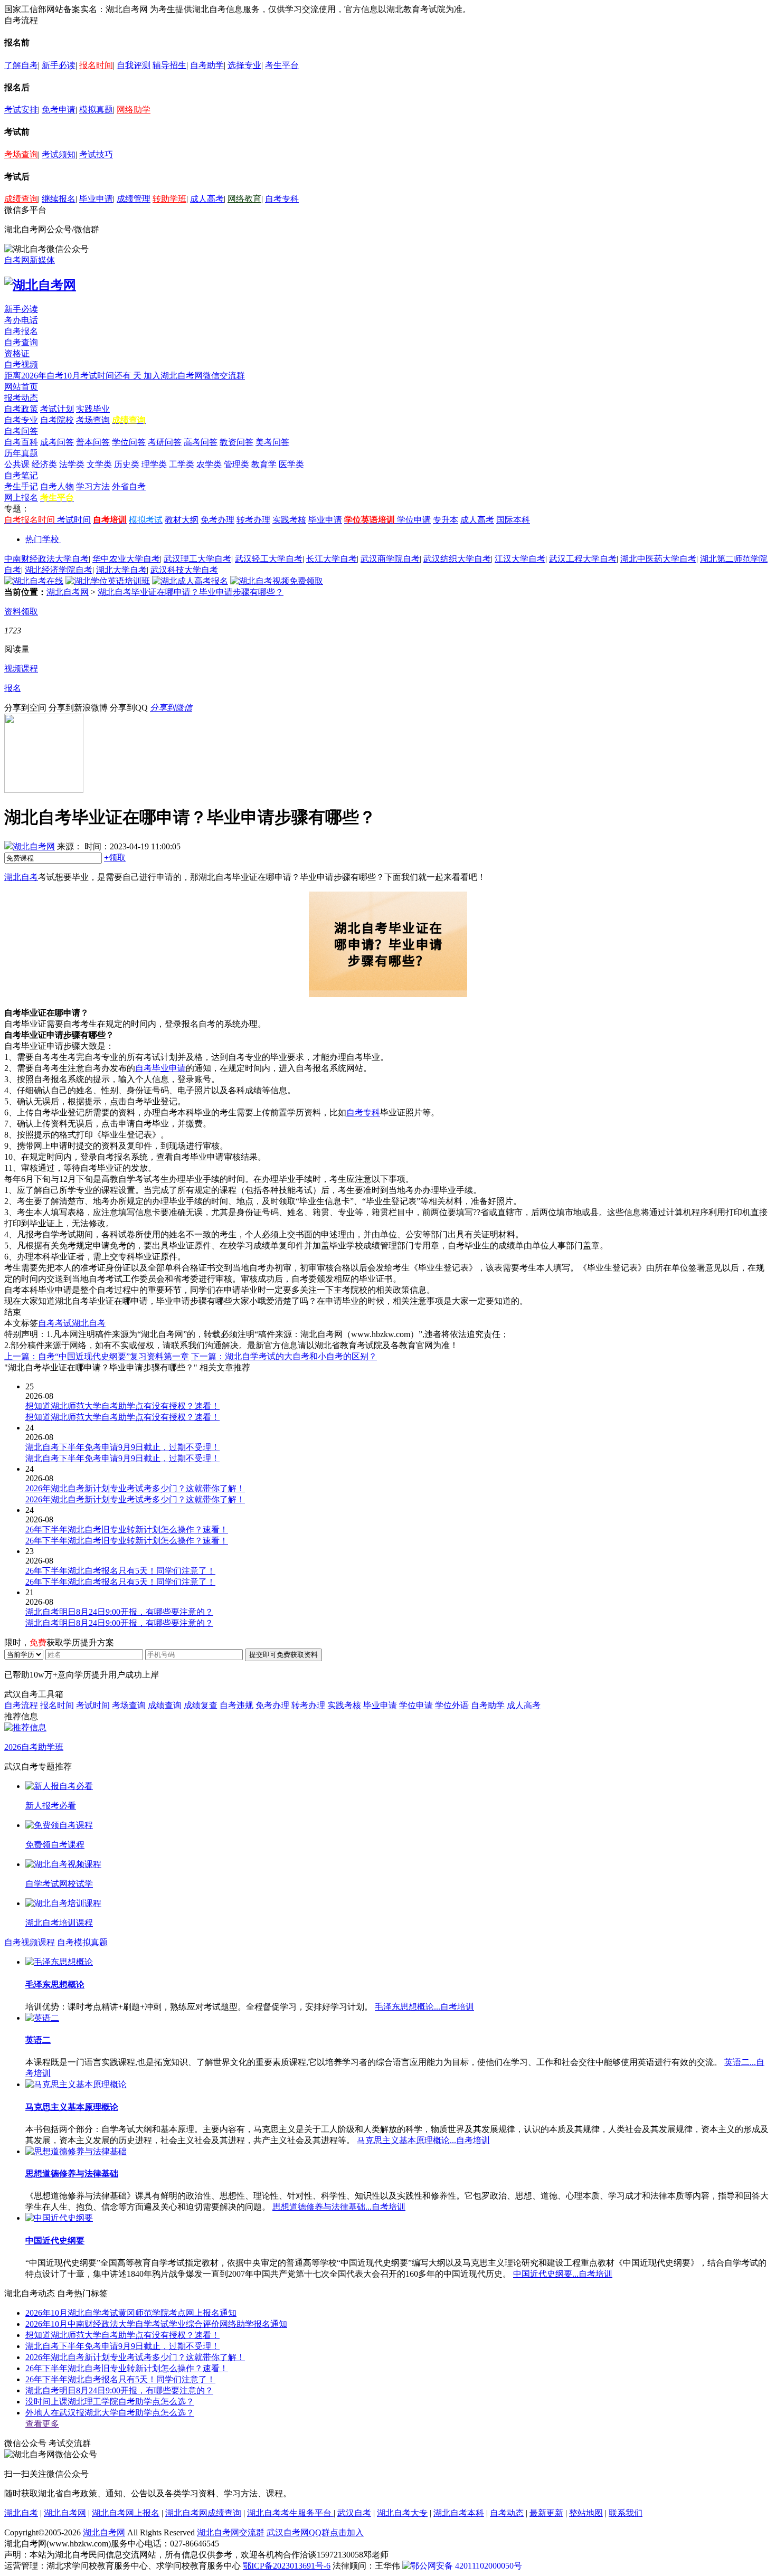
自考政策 (21, 409)
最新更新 (546, 2513)
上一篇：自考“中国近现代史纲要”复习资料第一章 (97, 1356)
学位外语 (452, 1705)
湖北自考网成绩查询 (203, 2513)
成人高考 (207, 199)
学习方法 (93, 486)
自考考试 (55, 1323)
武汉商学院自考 (390, 559)
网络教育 (244, 199)
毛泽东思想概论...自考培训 (424, 2007)
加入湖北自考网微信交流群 (194, 376)
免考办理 (217, 520)
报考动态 (21, 398)
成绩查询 (21, 199)
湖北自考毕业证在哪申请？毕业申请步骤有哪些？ (191, 592)
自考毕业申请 (160, 1068)
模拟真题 (96, 110)
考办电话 (21, 320)
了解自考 (21, 65)
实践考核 (289, 520)
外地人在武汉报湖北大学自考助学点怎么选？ (110, 2413)
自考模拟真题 (82, 1942)
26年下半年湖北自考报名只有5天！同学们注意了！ (120, 2379)
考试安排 (21, 110)
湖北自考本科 (459, 2513)
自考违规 (236, 1705)
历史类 (127, 464)
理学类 (154, 464)
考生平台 (282, 65)
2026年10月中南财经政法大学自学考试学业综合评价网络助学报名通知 (156, 2324)
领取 (115, 858)
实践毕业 (93, 409)
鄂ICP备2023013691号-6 (287, 2566)
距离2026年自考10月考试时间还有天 (74, 376)
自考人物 (57, 486)
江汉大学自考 (520, 559)
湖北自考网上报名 (126, 2513)
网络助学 (134, 110)
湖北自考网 (68, 592)
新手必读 (59, 65)
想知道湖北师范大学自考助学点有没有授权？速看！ (122, 2335)
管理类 (236, 464)
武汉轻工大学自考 (269, 559)
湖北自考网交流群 (231, 2532)
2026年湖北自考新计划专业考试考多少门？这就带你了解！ (135, 2357)
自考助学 (207, 65)
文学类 (99, 464)
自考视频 (21, 364)
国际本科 (513, 520)
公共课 (17, 464)
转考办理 (253, 520)
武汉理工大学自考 (197, 559)
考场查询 (21, 154)
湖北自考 (21, 877)
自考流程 (21, 1705)
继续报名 (59, 199)
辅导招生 (169, 65)
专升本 (446, 520)
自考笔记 (21, 475)
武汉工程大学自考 (583, 559)
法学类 (72, 464)
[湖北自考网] (40, 285)
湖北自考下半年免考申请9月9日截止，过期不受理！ (122, 2346)
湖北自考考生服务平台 (290, 2513)
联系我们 (626, 2513)
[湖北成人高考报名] (190, 581)
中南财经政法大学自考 (46, 559)
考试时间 (74, 520)
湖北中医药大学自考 (658, 559)
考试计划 (57, 409)
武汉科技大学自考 (184, 570)
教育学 (264, 464)
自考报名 (21, 331)
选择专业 (244, 65)
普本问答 (93, 442)
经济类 (44, 464)
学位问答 (129, 442)
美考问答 (272, 442)
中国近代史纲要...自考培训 (563, 2274)
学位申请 (414, 520)
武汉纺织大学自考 (457, 559)
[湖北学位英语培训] (108, 581)
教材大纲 (182, 520)
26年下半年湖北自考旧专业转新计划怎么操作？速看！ (127, 2368)
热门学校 (42, 539)
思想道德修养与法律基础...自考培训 (339, 2207)
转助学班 (169, 199)
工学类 (182, 464)
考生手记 (21, 486)
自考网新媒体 (30, 260)
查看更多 (42, 2424)
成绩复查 (201, 1705)
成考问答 (57, 442)
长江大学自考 (332, 559)
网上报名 (21, 498)
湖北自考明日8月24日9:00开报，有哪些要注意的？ (119, 2390)
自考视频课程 (30, 1942)
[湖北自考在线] (34, 581)
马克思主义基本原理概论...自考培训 (423, 2140)
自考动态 (507, 2513)
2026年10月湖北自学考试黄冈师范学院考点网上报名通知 (131, 2313)
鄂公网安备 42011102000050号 (466, 2566)
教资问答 (236, 442)
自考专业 (21, 420)
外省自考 (129, 486)
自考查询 (21, 342)
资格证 (17, 353)
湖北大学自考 (121, 570)
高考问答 (201, 442)
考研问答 (165, 442)
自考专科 (282, 199)
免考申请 (59, 110)
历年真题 (21, 453)
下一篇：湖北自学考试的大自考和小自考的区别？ (284, 1356)
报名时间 (96, 65)
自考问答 (21, 431)
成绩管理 (134, 199)
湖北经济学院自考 (59, 570)
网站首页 (21, 387)
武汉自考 (354, 2513)
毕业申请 (96, 199)
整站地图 (586, 2513)
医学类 (291, 464)
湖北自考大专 (402, 2513)
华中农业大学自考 (126, 559)
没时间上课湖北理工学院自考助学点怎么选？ (110, 2402)
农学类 (209, 464)
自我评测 (134, 65)
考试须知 (59, 154)
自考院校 (57, 420)
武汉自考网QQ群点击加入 (315, 2532)
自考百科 (21, 442)
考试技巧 (96, 154)
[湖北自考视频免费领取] (277, 581)
